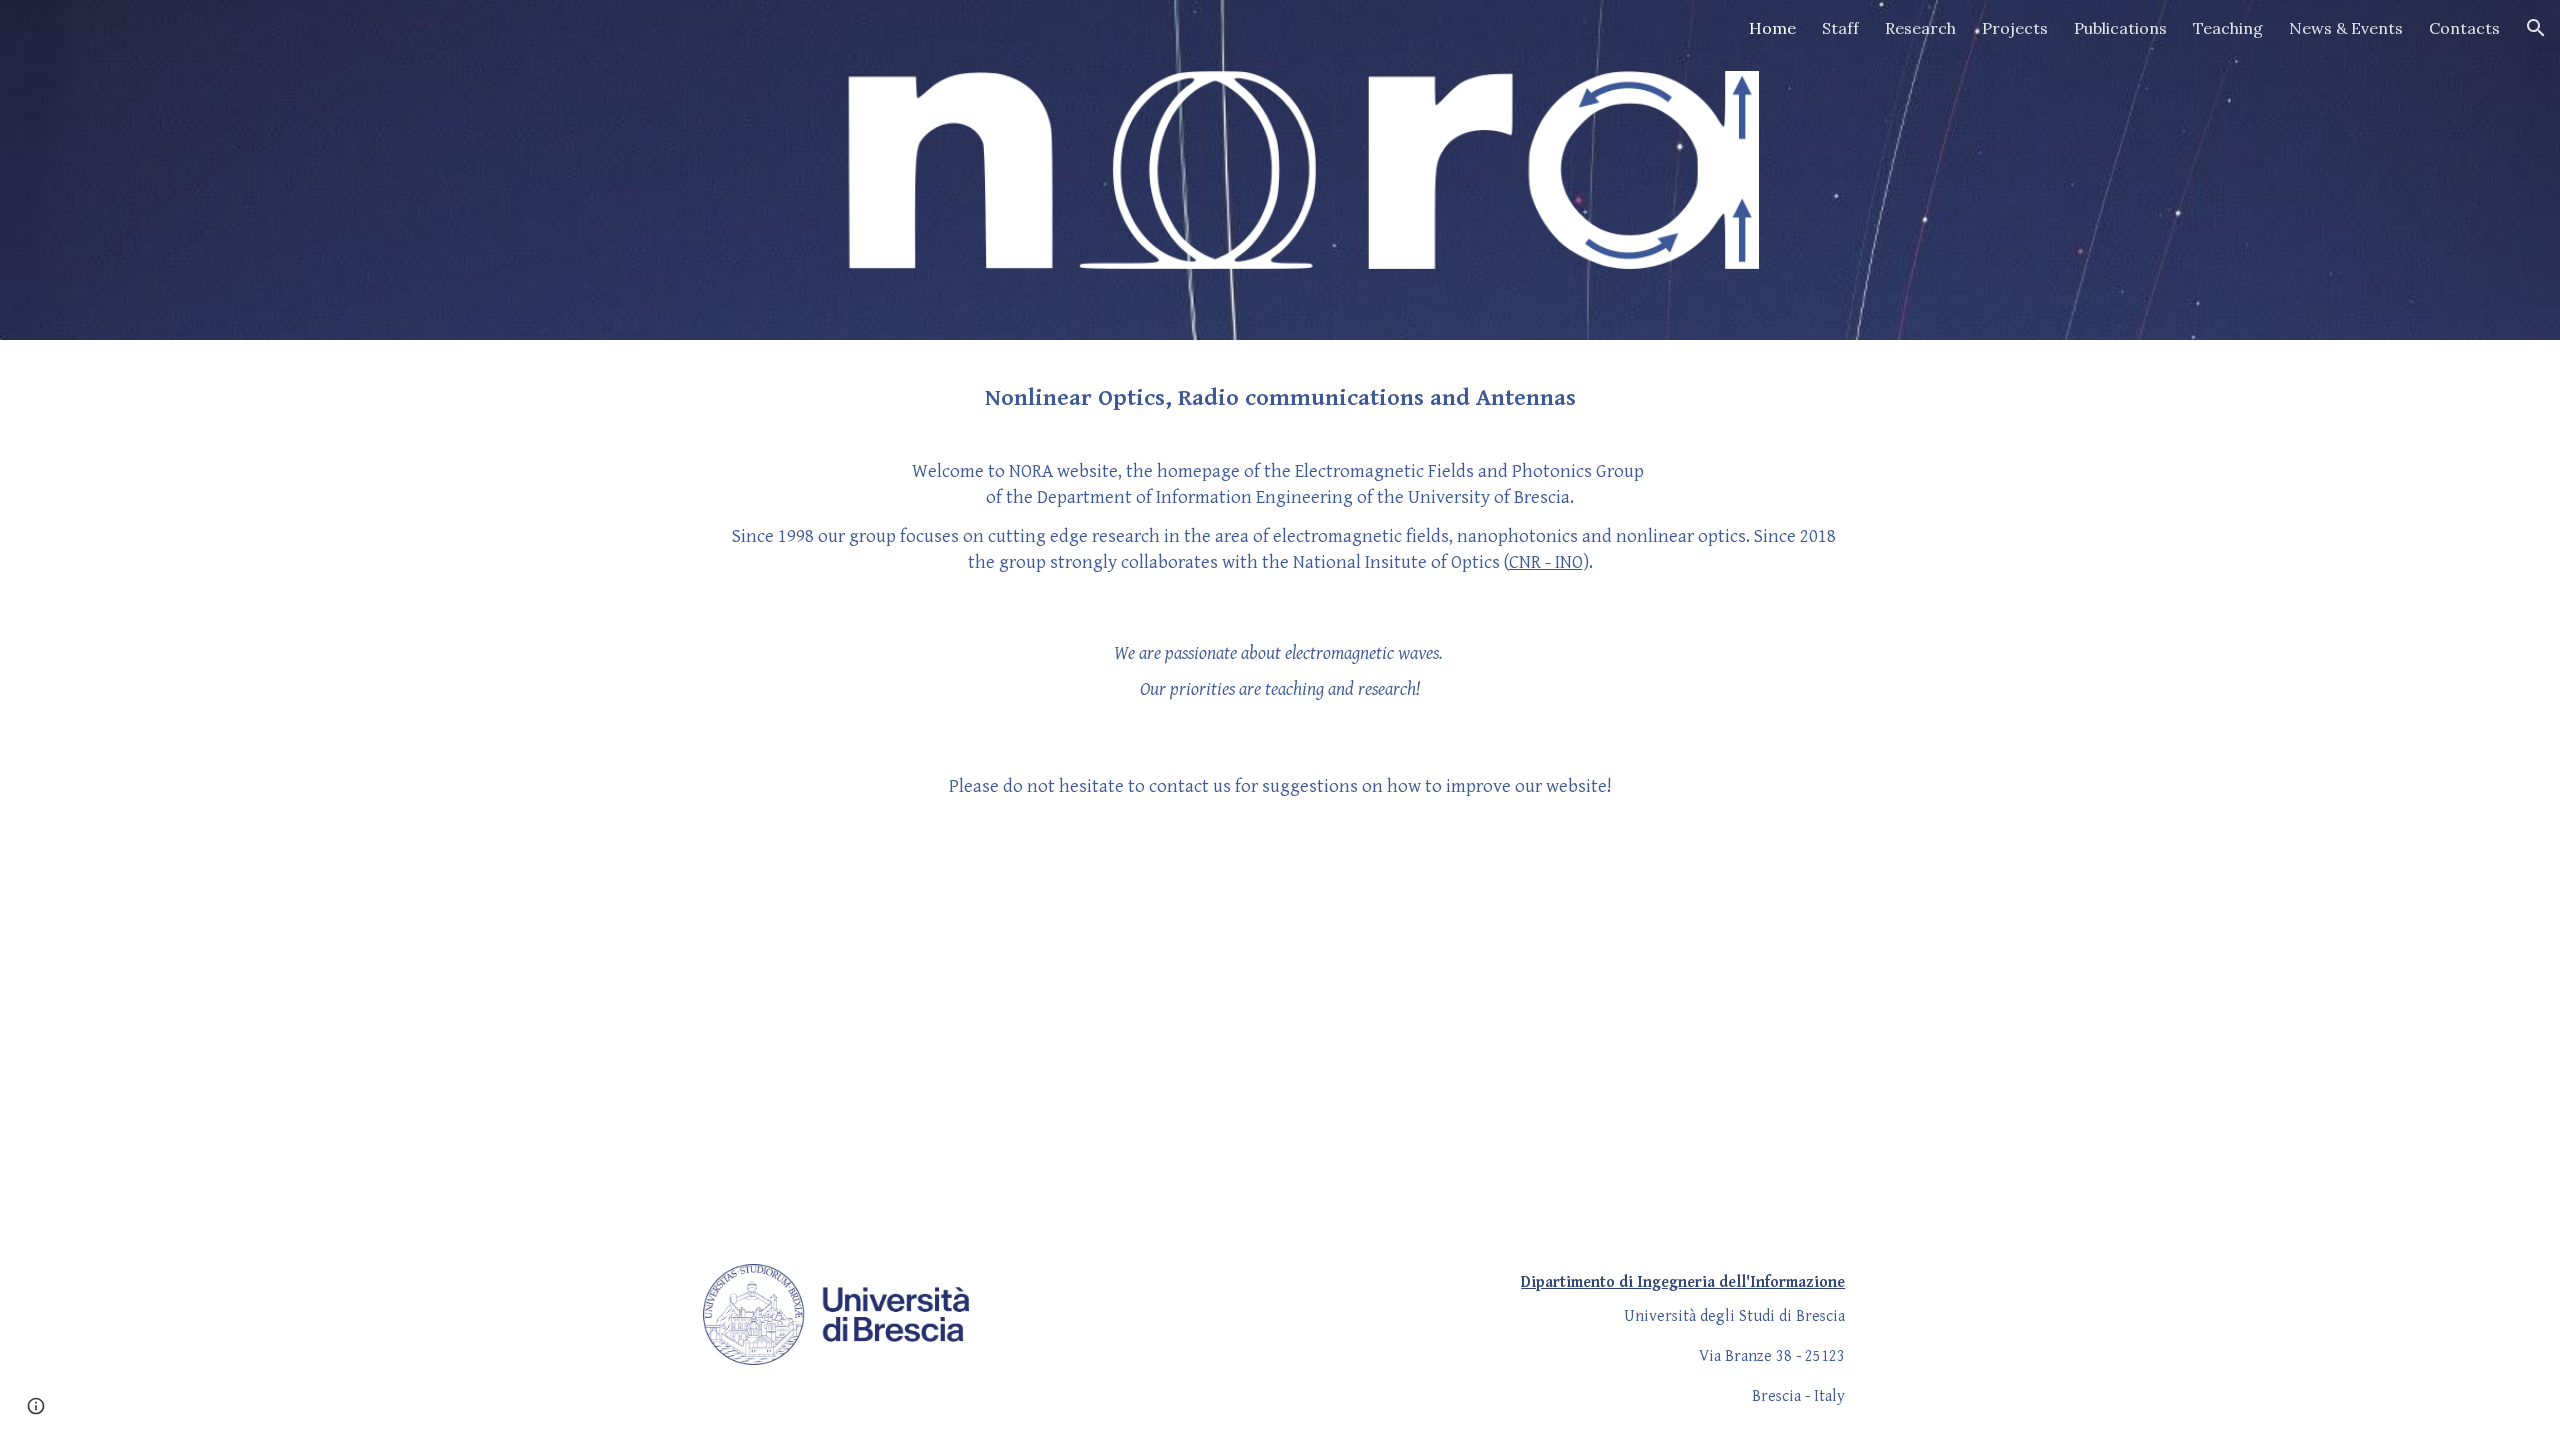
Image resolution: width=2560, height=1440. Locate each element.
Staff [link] (1840, 28)
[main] (1280, 398)
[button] (2536, 28)
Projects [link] (2015, 28)
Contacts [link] (2464, 28)
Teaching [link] (2228, 28)
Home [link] (1772, 28)
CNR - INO (1546, 562)
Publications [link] (2120, 28)
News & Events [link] (2346, 28)
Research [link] (1920, 28)
